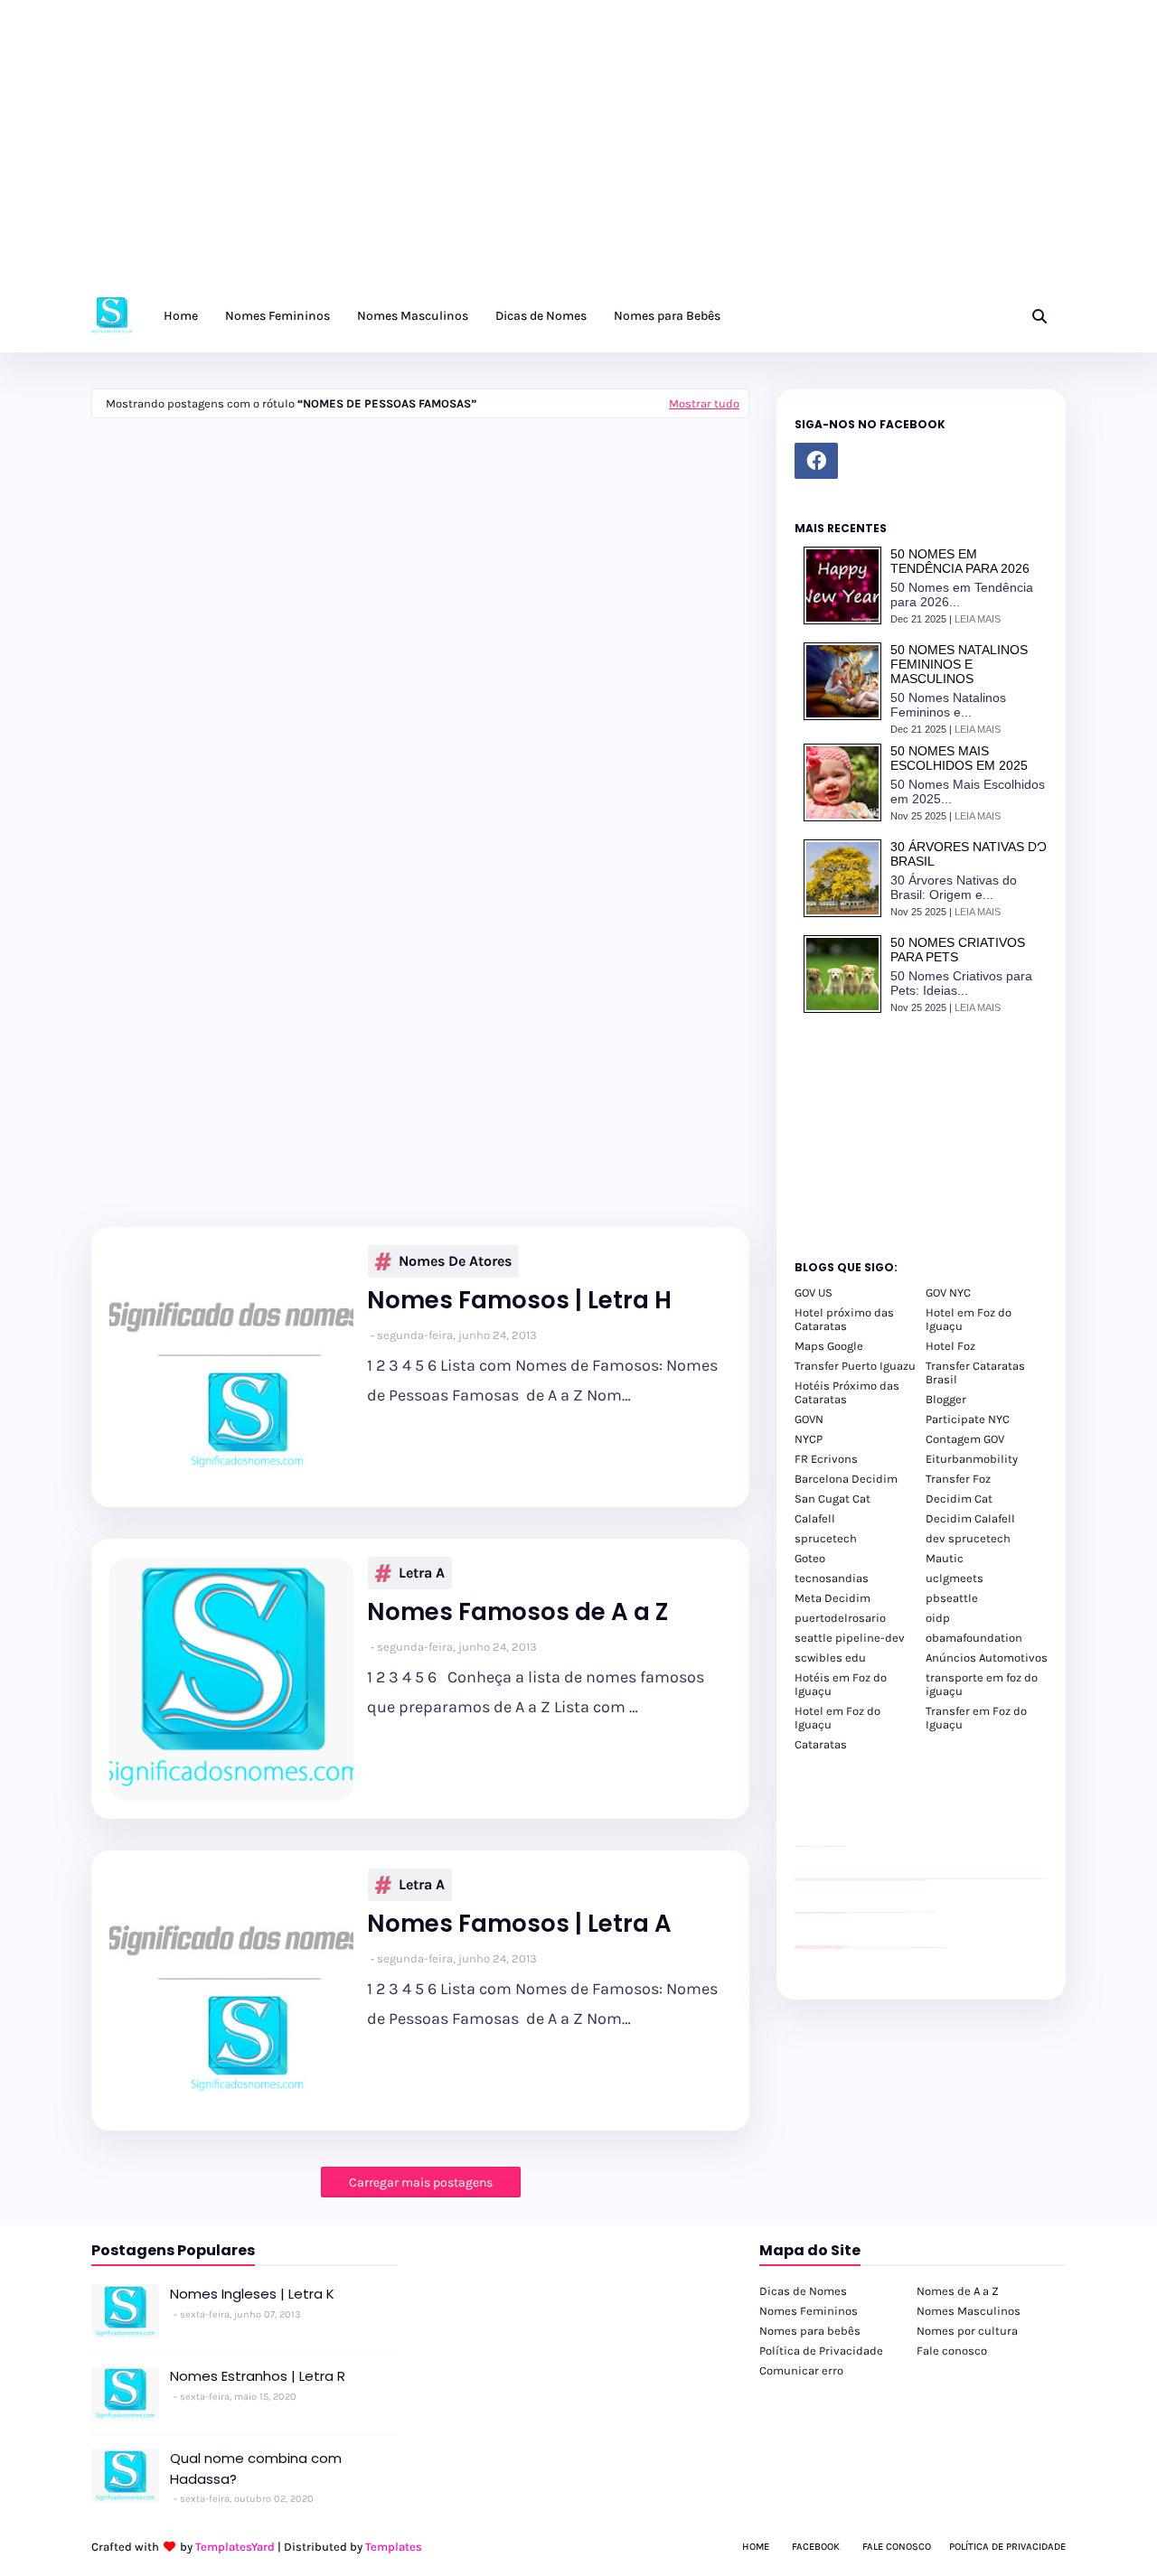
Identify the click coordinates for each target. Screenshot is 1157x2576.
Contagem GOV (965, 1439)
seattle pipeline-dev (850, 1638)
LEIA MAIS (978, 619)
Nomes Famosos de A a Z (517, 1612)
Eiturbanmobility (972, 1459)
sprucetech (826, 1538)
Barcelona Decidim (846, 1479)
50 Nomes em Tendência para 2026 (960, 561)
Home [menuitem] (181, 316)
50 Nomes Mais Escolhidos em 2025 (959, 758)
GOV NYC (948, 1293)
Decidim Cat (959, 1499)
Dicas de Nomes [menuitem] (541, 316)
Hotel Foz (950, 1346)
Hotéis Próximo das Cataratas (847, 1392)
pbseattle (952, 1598)
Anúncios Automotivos (987, 1658)
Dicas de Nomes (803, 2291)
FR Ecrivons (826, 1459)
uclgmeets (955, 1578)
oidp (938, 1618)
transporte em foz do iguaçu (982, 1684)
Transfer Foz (958, 1479)
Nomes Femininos (809, 2311)
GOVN (809, 1419)
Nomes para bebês (810, 2331)
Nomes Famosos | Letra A (519, 1924)
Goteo (810, 1558)
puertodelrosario (840, 1618)
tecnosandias (832, 1578)
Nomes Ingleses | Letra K (252, 2294)
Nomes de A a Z (958, 2291)
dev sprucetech (968, 1538)
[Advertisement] (542, 154)
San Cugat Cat (832, 1499)
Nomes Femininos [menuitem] (277, 316)
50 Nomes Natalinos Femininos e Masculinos (959, 664)
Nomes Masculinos (969, 2311)
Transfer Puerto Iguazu (855, 1366)
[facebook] (816, 461)
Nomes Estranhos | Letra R (258, 2376)
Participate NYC (968, 1419)
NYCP (809, 1439)
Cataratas (821, 1744)
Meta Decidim (832, 1598)
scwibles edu (830, 1658)
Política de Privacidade (821, 2351)
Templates (394, 2547)
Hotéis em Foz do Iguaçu (841, 1684)
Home (756, 2547)
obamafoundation (974, 1638)
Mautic (945, 1558)
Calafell (815, 1518)
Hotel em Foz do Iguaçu (969, 1319)
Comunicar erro (801, 2370)
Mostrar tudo (704, 403)
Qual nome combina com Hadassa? (256, 2468)
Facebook (816, 2547)
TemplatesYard (235, 2547)
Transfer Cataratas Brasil (975, 1372)
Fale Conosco (897, 2547)
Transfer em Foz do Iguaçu (976, 1718)
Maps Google (829, 1346)
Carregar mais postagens (421, 2183)
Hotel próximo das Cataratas (844, 1319)
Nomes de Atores (455, 1261)
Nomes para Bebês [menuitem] (667, 316)
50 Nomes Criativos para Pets (958, 950)
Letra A (422, 1573)
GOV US (814, 1293)
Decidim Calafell (970, 1518)
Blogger (946, 1399)
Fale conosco (952, 2351)
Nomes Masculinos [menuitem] (413, 316)
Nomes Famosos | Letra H (519, 1301)
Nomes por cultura (967, 2331)
